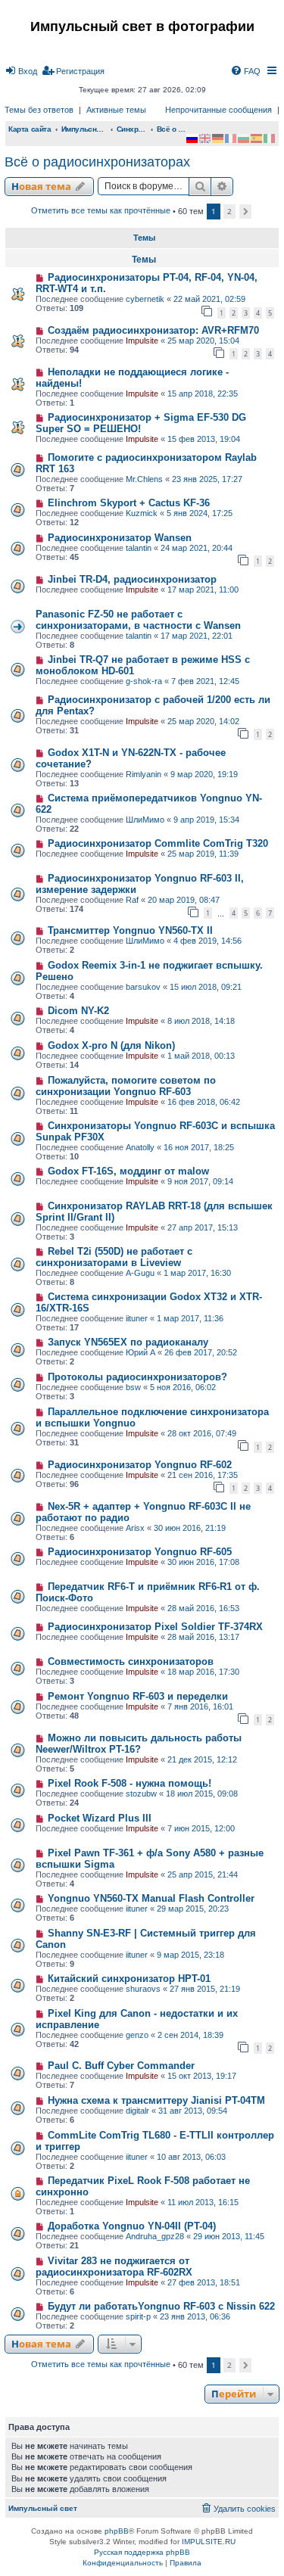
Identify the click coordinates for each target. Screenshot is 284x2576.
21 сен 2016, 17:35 (203, 1475)
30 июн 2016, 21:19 (190, 1528)
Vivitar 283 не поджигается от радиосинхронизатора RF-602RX (114, 2266)
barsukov (143, 987)
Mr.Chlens (144, 479)
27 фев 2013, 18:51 (204, 2282)
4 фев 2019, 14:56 (208, 941)
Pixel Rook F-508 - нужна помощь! (130, 1783)
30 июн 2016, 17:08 (203, 1562)
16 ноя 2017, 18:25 (199, 1147)
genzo (137, 2035)
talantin (139, 548)
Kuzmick (142, 513)
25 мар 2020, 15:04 (203, 341)
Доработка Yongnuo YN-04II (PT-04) (132, 2226)
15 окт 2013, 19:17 (202, 2076)
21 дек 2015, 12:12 (202, 1759)
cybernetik (145, 299)
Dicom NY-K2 (78, 1011)
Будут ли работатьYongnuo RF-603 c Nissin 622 (161, 2306)
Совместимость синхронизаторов (131, 1661)
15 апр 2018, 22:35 (203, 394)
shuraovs (143, 1989)
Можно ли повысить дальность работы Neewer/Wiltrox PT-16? (139, 1744)
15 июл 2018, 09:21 (206, 987)
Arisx (135, 1528)
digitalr (137, 2111)
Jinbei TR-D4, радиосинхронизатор (132, 579)
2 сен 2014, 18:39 (190, 2035)
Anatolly (140, 1147)
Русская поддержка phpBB (142, 2552)
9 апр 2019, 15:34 (206, 820)
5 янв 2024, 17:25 (200, 513)
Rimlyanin (144, 774)
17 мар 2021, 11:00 (203, 590)
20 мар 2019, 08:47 (184, 900)
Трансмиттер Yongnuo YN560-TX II (130, 930)
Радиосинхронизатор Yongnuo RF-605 (140, 1552)
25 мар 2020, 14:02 (203, 721)
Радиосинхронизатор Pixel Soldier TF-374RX (155, 1627)
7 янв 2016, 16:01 (200, 1706)
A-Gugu (140, 1273)
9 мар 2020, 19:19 (204, 774)
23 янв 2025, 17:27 (207, 479)
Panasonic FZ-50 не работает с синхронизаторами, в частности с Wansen (138, 620)
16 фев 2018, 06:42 (204, 1102)
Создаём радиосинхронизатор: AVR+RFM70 (153, 330)
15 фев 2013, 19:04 (204, 439)
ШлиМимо (145, 820)
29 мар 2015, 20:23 (193, 1909)
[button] (246, 212)
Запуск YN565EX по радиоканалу (128, 1342)
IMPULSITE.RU (209, 2542)
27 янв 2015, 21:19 (205, 1989)
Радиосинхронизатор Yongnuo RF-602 (140, 1465)
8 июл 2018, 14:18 (201, 1021)
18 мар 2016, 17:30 (203, 1672)
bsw (133, 1387)
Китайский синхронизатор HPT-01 (129, 1979)
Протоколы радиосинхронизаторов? (137, 1377)
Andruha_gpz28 (155, 2236)
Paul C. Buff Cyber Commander (121, 2066)
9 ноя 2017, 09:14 (200, 1181)
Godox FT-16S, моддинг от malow (128, 1171)
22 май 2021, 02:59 (209, 299)
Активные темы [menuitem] (116, 110)
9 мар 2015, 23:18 (190, 1955)
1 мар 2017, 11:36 (190, 1318)
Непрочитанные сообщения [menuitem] (218, 110)
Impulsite (142, 341)
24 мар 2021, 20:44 (197, 548)
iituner (137, 1318)
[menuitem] (21, 71)
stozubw (141, 1794)
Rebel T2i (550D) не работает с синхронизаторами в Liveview (114, 1257)
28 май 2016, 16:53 (203, 1608)
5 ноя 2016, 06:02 (183, 1387)
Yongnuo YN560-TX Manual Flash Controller (151, 1898)
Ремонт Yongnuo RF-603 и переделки (138, 1696)
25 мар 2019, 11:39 (203, 854)
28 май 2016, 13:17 (203, 1637)
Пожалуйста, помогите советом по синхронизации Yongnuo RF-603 (126, 1086)
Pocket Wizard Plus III (100, 1818)
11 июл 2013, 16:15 (203, 2202)
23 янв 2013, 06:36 (195, 2316)
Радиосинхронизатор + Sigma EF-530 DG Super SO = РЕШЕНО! (141, 423)
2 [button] (229, 211)
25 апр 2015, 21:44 (203, 1874)
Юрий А (140, 1352)
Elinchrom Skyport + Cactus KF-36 (129, 503)
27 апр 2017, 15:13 (203, 1227)
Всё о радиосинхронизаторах (97, 162)
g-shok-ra (144, 681)
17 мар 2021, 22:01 (197, 636)
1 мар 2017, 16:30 (197, 1273)
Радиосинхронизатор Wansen (120, 538)
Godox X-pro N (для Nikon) (111, 1045)
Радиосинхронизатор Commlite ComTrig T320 (158, 843)
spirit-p (138, 2316)
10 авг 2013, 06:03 (191, 2157)
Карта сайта (30, 129)
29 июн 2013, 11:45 (229, 2236)
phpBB (117, 2531)
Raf (132, 900)
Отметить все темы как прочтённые (101, 210)
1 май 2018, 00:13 (201, 1056)
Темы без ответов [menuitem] (39, 110)
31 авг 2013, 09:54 (193, 2111)
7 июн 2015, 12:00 (201, 1828)
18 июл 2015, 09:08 (202, 1794)
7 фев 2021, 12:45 (205, 681)
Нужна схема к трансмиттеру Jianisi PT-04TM (156, 2100)
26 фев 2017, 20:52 (201, 1352)
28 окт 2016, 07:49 (202, 1433)
